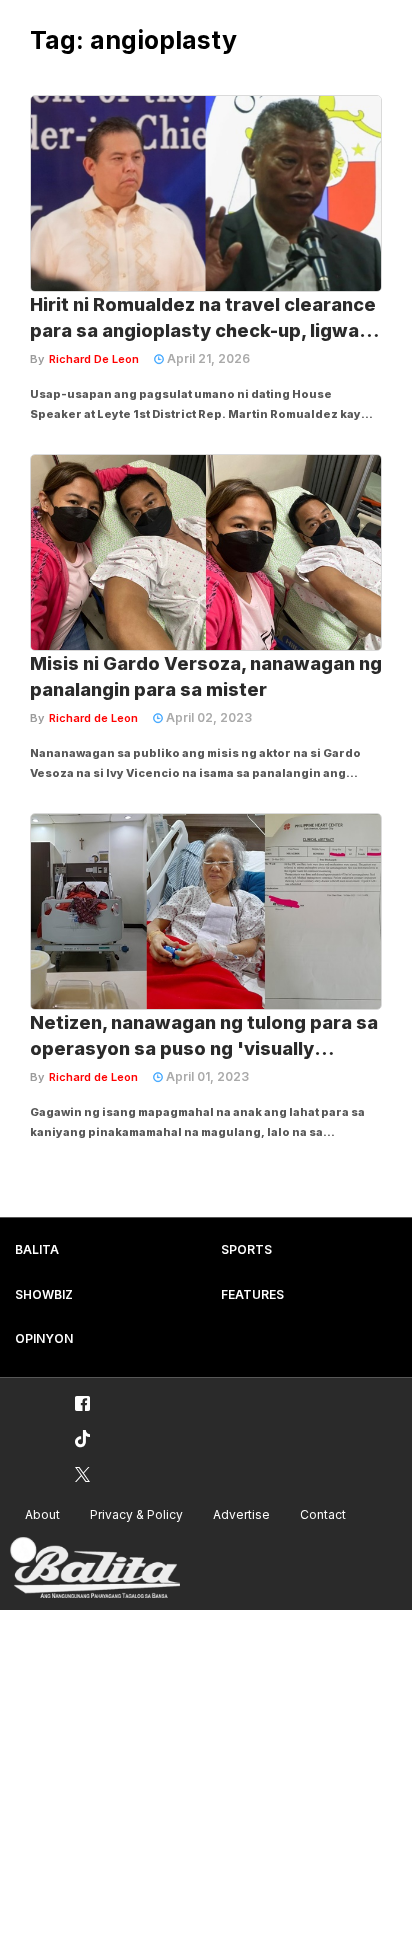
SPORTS (246, 1249)
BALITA (37, 1249)
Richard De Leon (94, 359)
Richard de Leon (93, 718)
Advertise (241, 1514)
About (42, 1514)
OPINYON (44, 1338)
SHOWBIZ (44, 1294)
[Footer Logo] (95, 1568)
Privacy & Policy (136, 1514)
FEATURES (252, 1294)
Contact (323, 1514)
